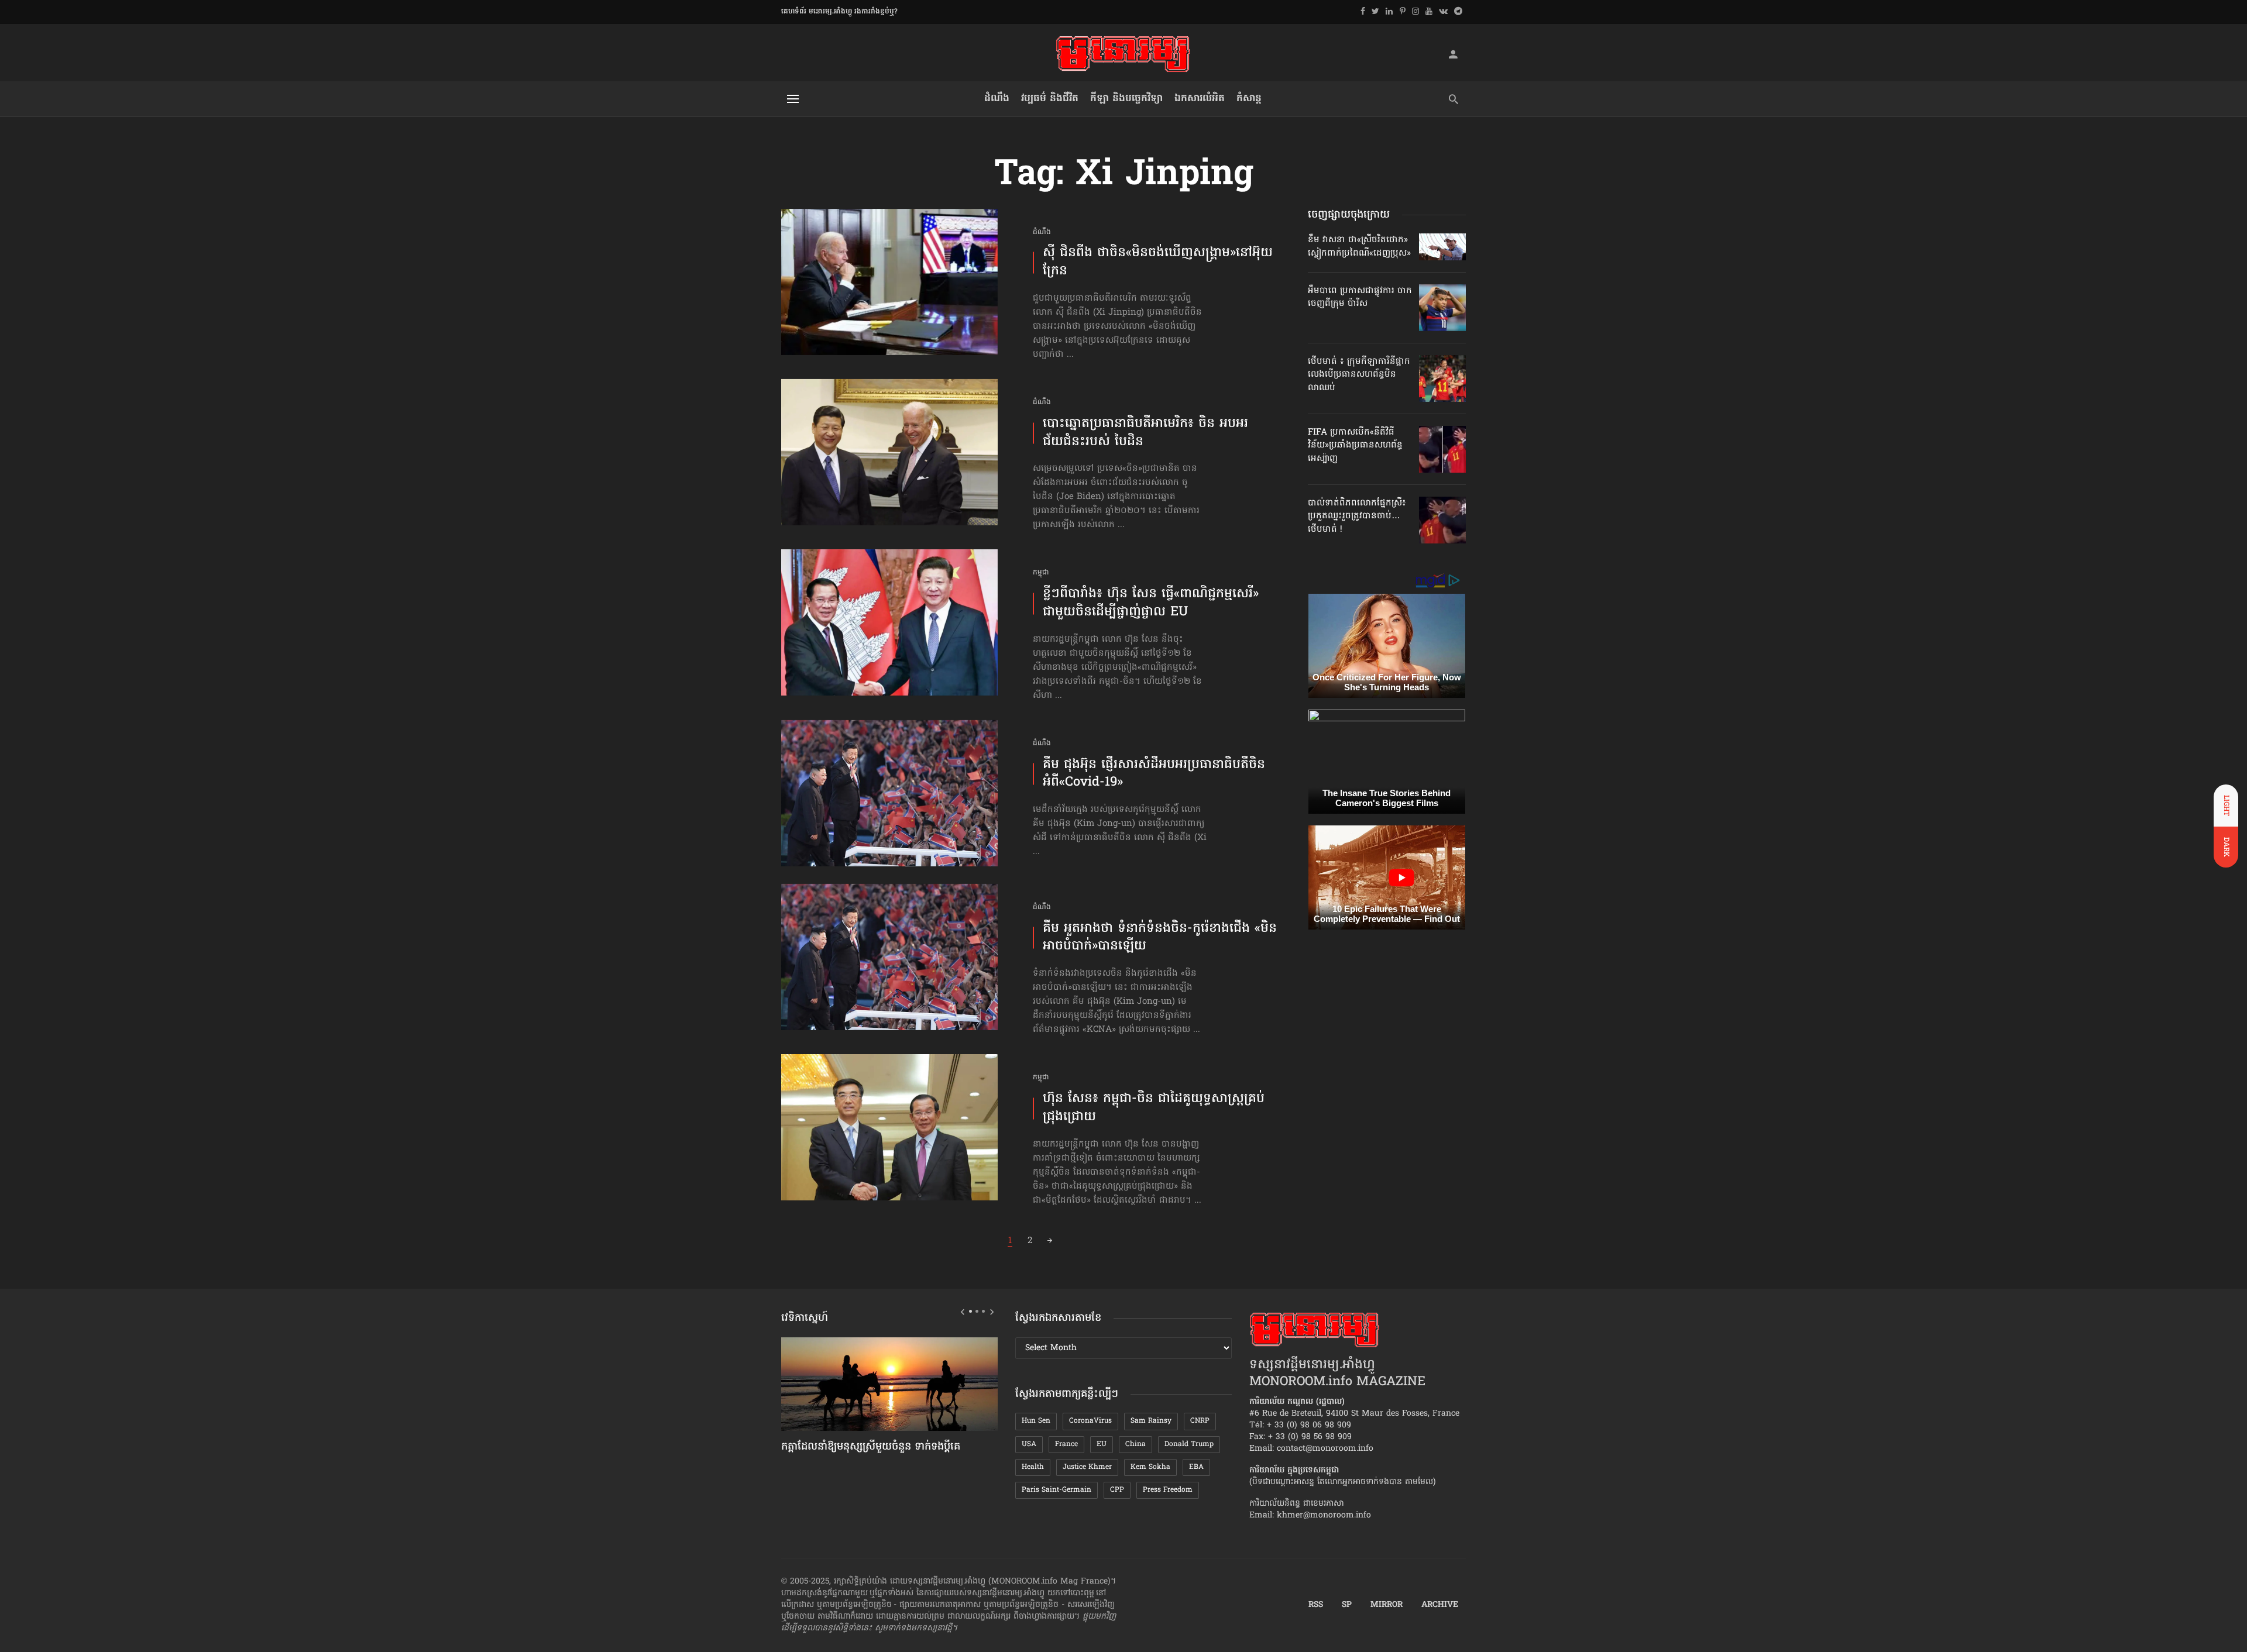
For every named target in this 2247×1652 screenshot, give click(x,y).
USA (1029, 1444)
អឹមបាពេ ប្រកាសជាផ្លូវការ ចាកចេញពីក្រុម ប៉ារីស (1360, 297)
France (1066, 1444)
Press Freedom (1168, 1490)
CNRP (1200, 1421)
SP (1347, 1605)
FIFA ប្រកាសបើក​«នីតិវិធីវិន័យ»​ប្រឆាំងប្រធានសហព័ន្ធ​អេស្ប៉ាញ (1355, 445)
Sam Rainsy (1151, 1421)
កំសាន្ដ (1249, 99)
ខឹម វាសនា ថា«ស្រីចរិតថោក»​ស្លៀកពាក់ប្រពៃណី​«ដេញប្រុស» (1359, 246)
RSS (1316, 1605)
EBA (1196, 1467)
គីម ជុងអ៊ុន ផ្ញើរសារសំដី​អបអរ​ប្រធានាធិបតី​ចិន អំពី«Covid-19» (1154, 775)
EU (1102, 1444)
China (1135, 1444)
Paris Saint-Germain (1056, 1490)
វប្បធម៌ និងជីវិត (1050, 99)
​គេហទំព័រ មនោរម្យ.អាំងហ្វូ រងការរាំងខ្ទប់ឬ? (839, 12)
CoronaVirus (1090, 1421)
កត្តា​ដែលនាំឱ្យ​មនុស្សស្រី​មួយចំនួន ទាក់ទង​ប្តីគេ (871, 1447)
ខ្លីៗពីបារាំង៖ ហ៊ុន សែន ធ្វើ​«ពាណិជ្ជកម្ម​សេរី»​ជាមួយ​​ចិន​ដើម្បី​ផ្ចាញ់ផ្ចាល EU (1151, 604)
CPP (1117, 1490)
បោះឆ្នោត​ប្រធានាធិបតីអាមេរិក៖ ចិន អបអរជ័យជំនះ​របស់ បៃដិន (1145, 433)
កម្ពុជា (1041, 573)
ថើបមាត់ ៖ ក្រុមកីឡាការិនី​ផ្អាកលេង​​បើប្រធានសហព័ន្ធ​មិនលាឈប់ (1359, 375)
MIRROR (1387, 1605)
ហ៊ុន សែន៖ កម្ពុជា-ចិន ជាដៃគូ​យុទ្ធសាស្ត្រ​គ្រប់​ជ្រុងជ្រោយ (1154, 1109)
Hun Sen (1036, 1421)
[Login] (1453, 54)
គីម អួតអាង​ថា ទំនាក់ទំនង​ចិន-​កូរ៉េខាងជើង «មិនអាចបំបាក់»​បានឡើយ (1160, 938)
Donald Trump (1189, 1444)
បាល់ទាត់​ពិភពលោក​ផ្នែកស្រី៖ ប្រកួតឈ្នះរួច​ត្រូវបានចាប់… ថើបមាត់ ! (1357, 516)
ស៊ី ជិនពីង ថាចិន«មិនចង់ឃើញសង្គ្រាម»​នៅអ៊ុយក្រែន (1158, 263)
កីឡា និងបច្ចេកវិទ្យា (1126, 99)
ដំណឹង (997, 99)
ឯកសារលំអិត (1200, 99)
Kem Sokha (1150, 1467)
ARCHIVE (1440, 1605)
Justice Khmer (1087, 1467)
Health (1033, 1467)
